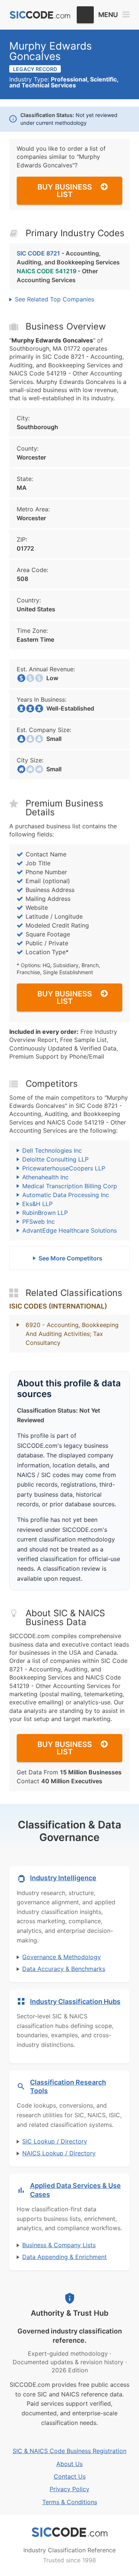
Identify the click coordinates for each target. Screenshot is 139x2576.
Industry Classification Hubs (75, 2002)
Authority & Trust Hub (70, 2313)
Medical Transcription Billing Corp (70, 1186)
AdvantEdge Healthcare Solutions (69, 1230)
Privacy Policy (69, 2489)
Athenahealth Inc (45, 1177)
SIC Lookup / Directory (55, 2141)
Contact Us (70, 2476)
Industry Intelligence (63, 1878)
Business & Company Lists (59, 2245)
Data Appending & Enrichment (64, 2257)
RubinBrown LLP (45, 1213)
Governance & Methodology (62, 1957)
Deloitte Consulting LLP (55, 1159)
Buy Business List (65, 191)
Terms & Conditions (70, 2502)
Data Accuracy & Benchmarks (64, 1969)
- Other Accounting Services (57, 275)
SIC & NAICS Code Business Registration (69, 2451)
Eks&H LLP (37, 1204)
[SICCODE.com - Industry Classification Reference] (70, 2532)
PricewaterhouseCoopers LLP (64, 1168)
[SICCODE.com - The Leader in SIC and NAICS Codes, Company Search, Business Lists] (40, 15)
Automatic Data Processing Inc (66, 1195)
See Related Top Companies (54, 299)
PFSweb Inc (39, 1222)
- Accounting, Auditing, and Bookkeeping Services (68, 258)
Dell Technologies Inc (52, 1150)
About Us (69, 2464)
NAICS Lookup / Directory (59, 2153)
